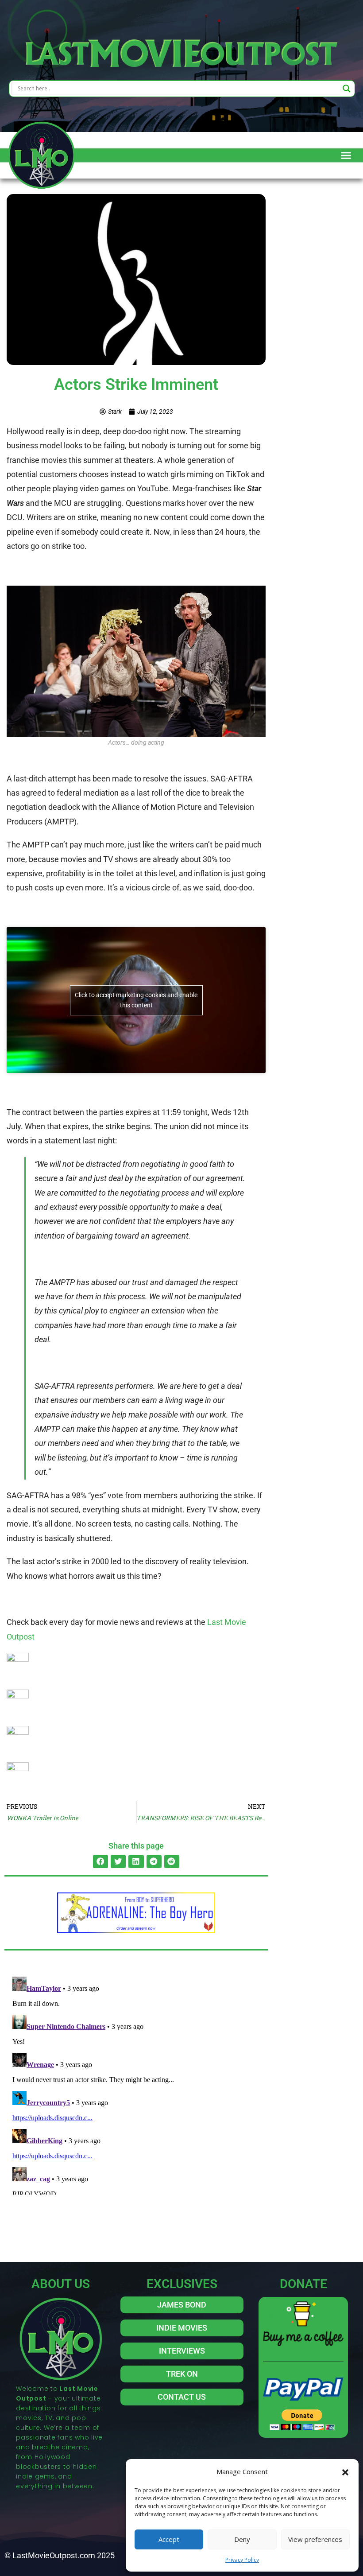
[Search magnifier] (347, 89)
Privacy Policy (242, 2560)
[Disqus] (136, 2084)
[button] (345, 2471)
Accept (169, 2539)
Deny (242, 2539)
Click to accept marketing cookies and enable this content (136, 1000)
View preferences (315, 2539)
